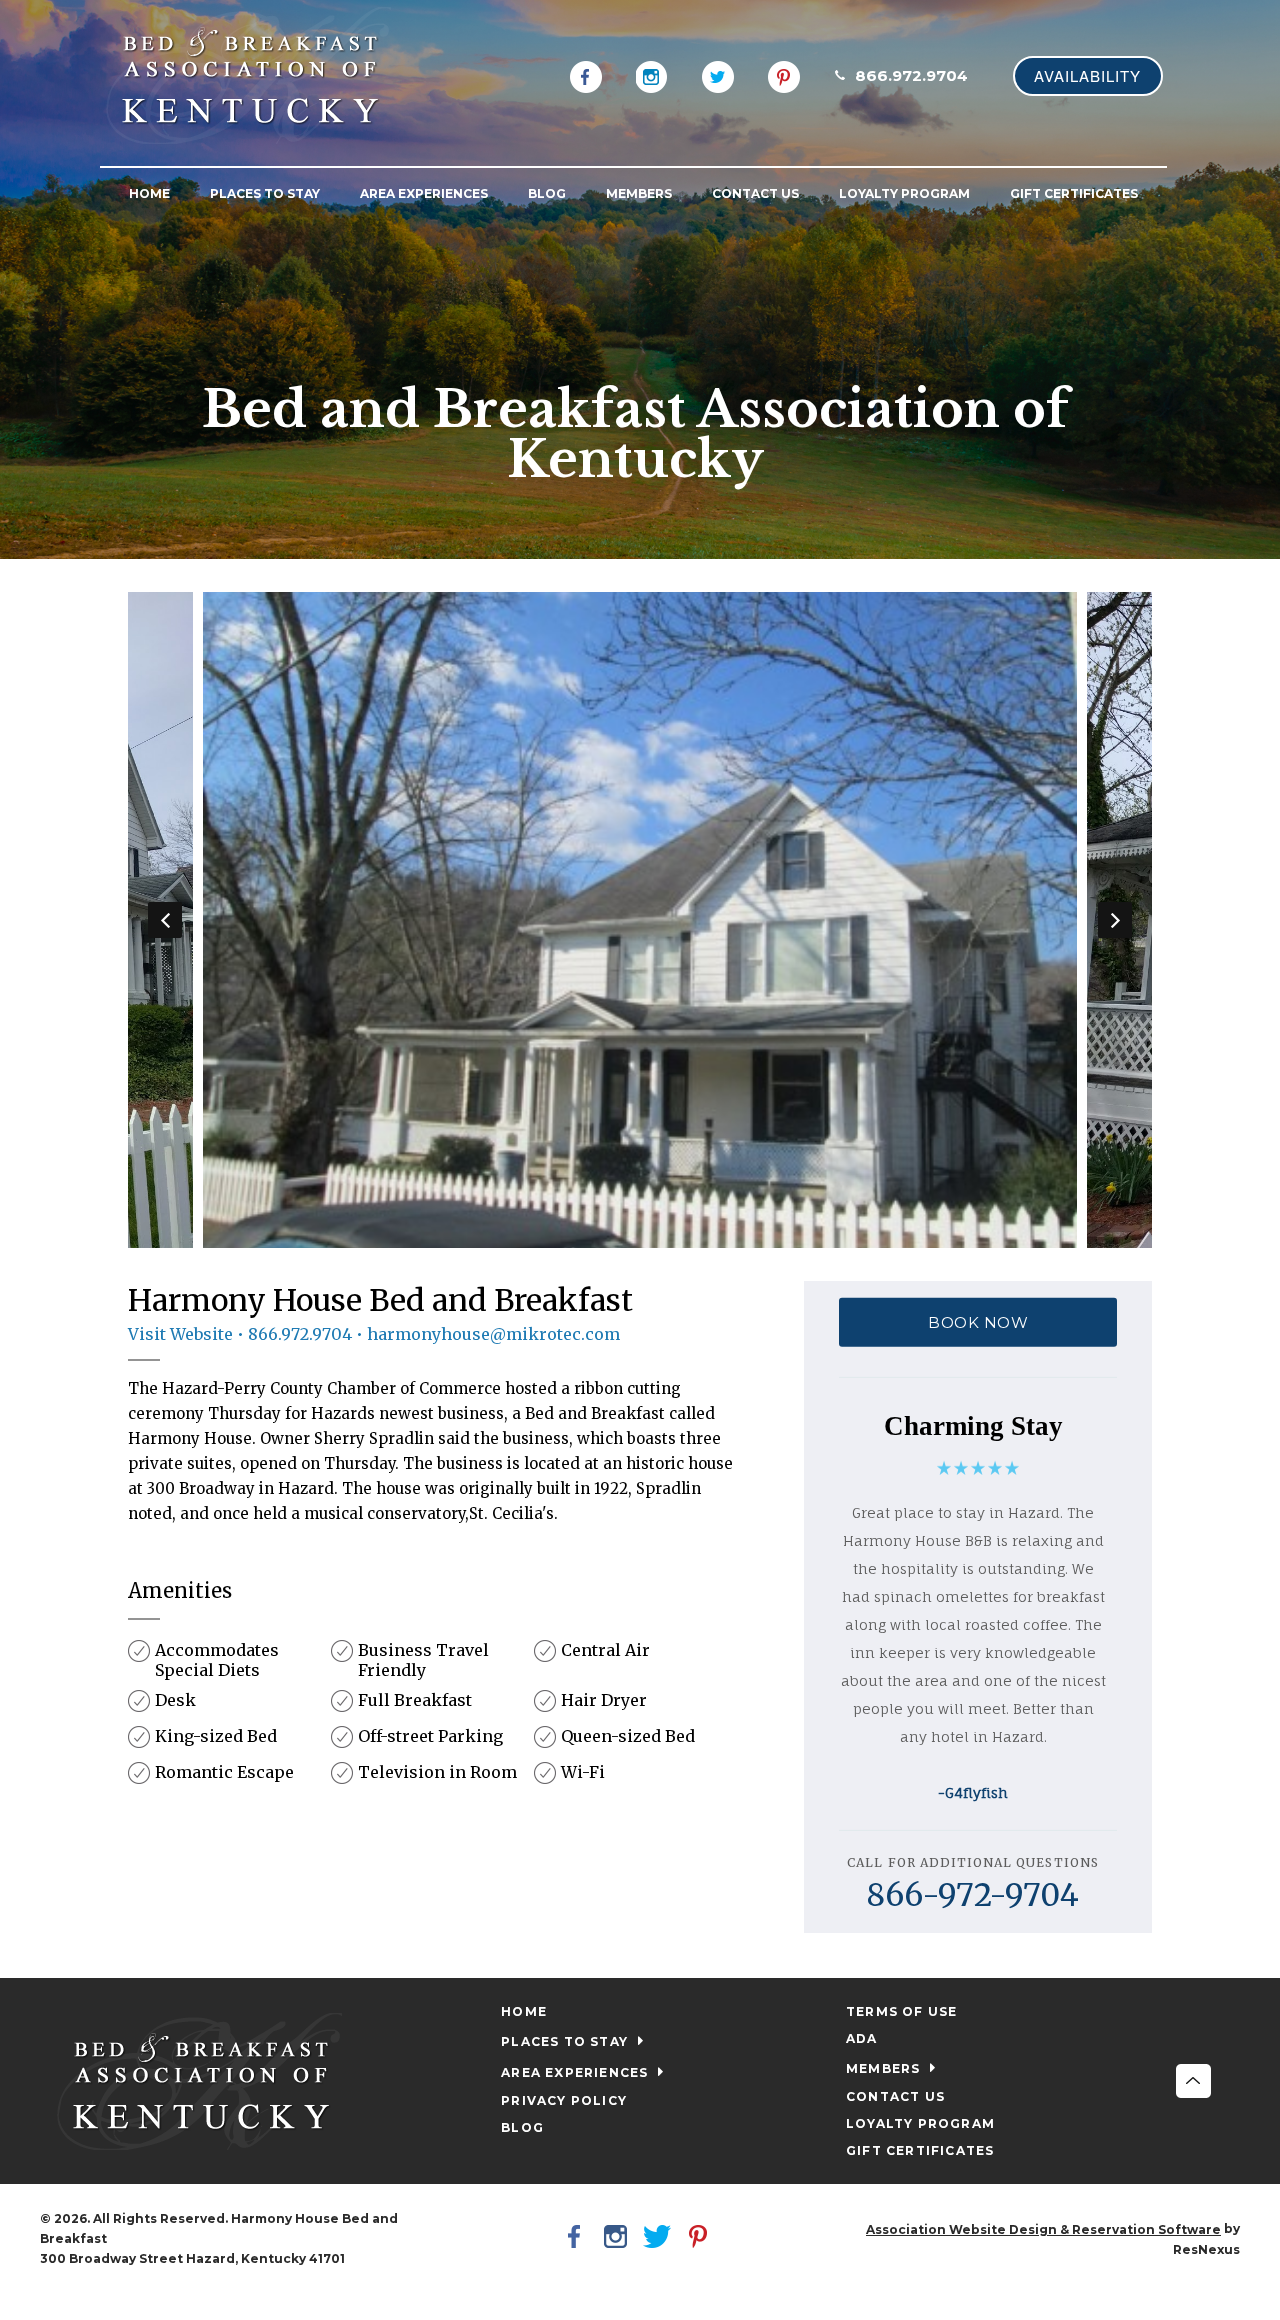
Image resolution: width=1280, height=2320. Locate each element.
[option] (640, 920)
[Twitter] (718, 75)
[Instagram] (652, 75)
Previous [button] (165, 920)
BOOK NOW (978, 1322)
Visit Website (180, 1334)
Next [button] (1115, 920)
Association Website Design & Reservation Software (1043, 2229)
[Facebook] (586, 75)
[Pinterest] (784, 75)
